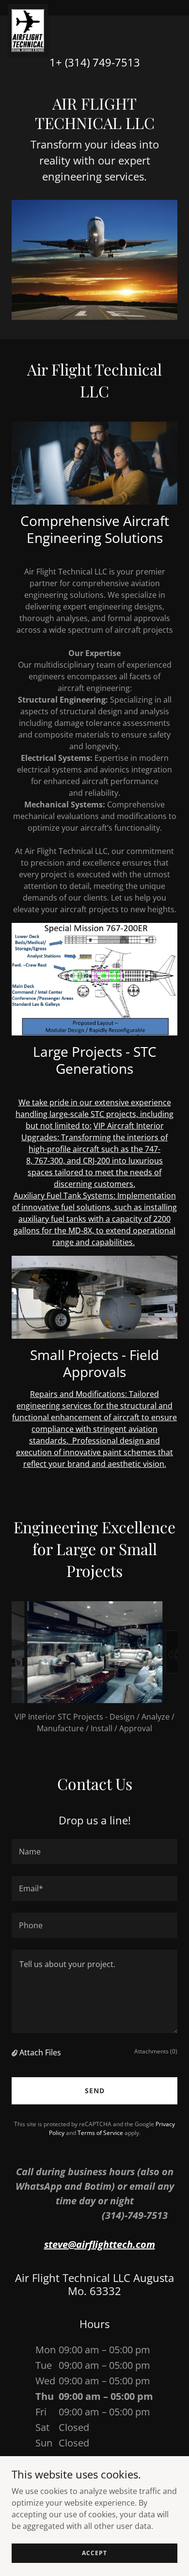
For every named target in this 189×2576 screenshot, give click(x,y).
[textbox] (94, 1852)
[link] (28, 8)
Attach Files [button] (40, 2052)
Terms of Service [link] (100, 2133)
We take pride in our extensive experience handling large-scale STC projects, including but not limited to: (94, 1114)
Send (95, 2091)
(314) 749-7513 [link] (102, 62)
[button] (16, 2052)
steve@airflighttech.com (100, 2244)
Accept (94, 2553)
